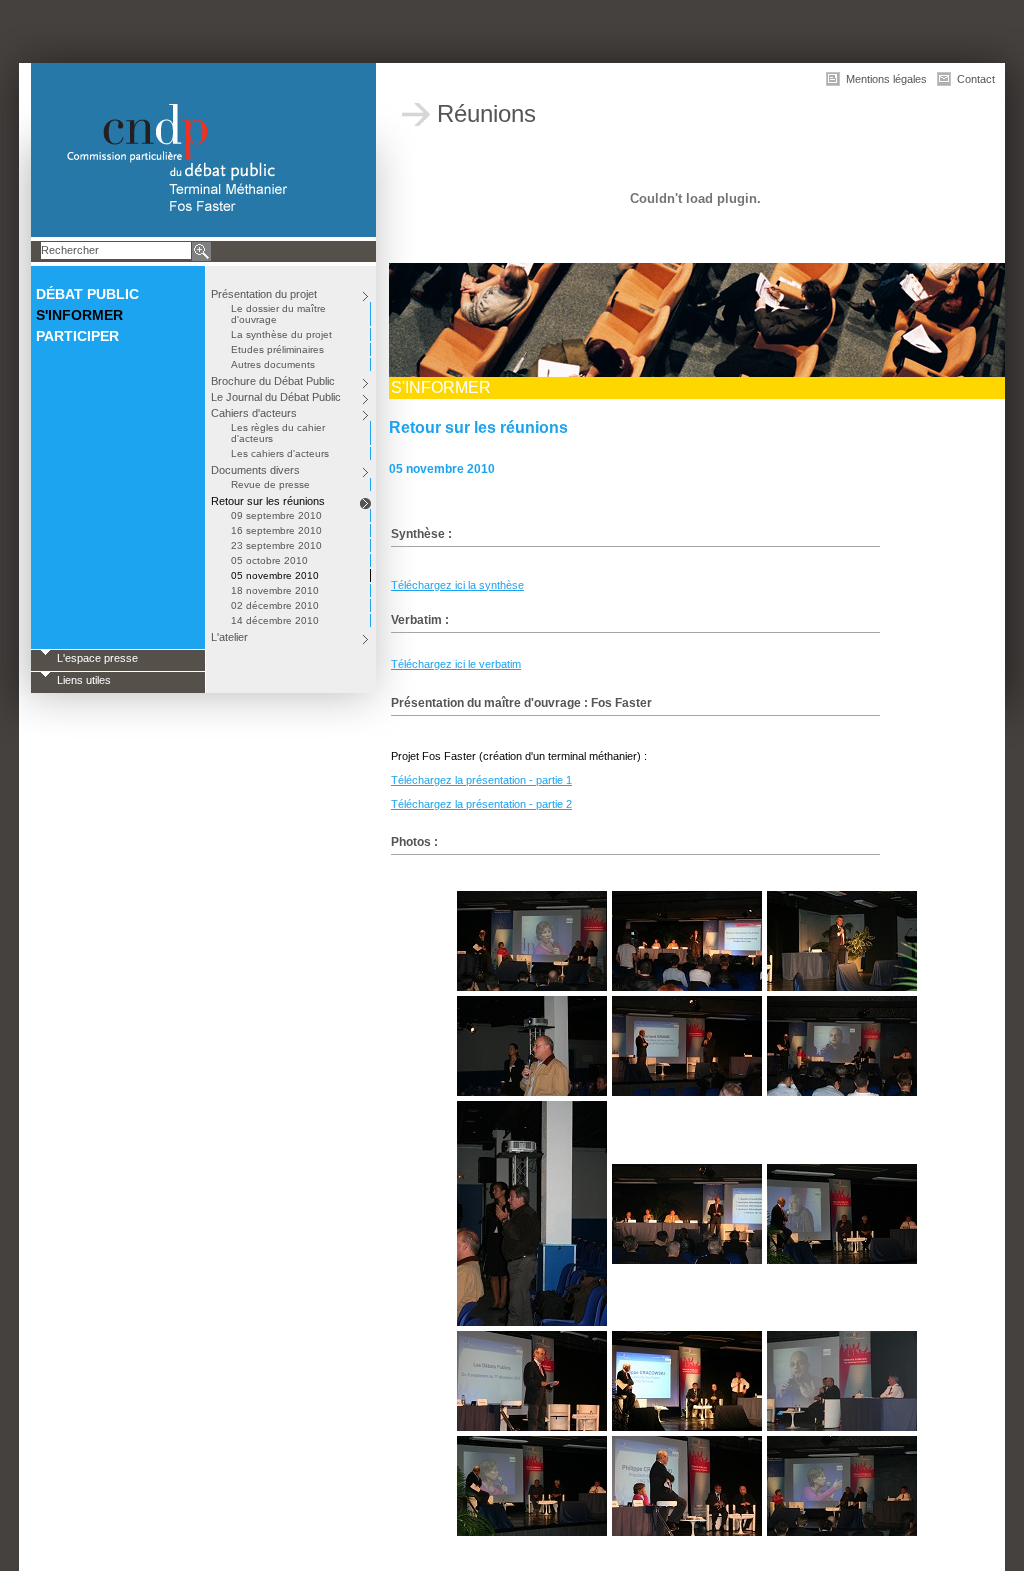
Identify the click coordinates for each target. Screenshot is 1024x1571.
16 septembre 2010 (276, 530)
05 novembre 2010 (275, 575)
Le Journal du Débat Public (276, 397)
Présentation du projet (264, 294)
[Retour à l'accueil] (203, 150)
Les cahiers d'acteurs (280, 453)
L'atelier (229, 637)
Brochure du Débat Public (273, 381)
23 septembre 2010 (276, 545)
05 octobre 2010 (269, 560)
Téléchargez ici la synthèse (457, 585)
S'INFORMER (79, 315)
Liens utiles (84, 680)
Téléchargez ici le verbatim (456, 664)
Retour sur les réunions (268, 501)
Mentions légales (886, 79)
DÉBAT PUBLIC (87, 294)
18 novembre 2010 (275, 590)
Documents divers (255, 470)
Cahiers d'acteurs (254, 413)
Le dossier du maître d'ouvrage (278, 314)
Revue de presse (270, 484)
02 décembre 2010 (275, 605)
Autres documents (273, 364)
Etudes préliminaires (277, 349)
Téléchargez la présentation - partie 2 (481, 804)
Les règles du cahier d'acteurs (278, 433)
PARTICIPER (77, 336)
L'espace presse (97, 658)
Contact (976, 79)
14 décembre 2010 (275, 620)
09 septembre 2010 (276, 515)
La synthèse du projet (281, 334)
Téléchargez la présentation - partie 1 (481, 780)
